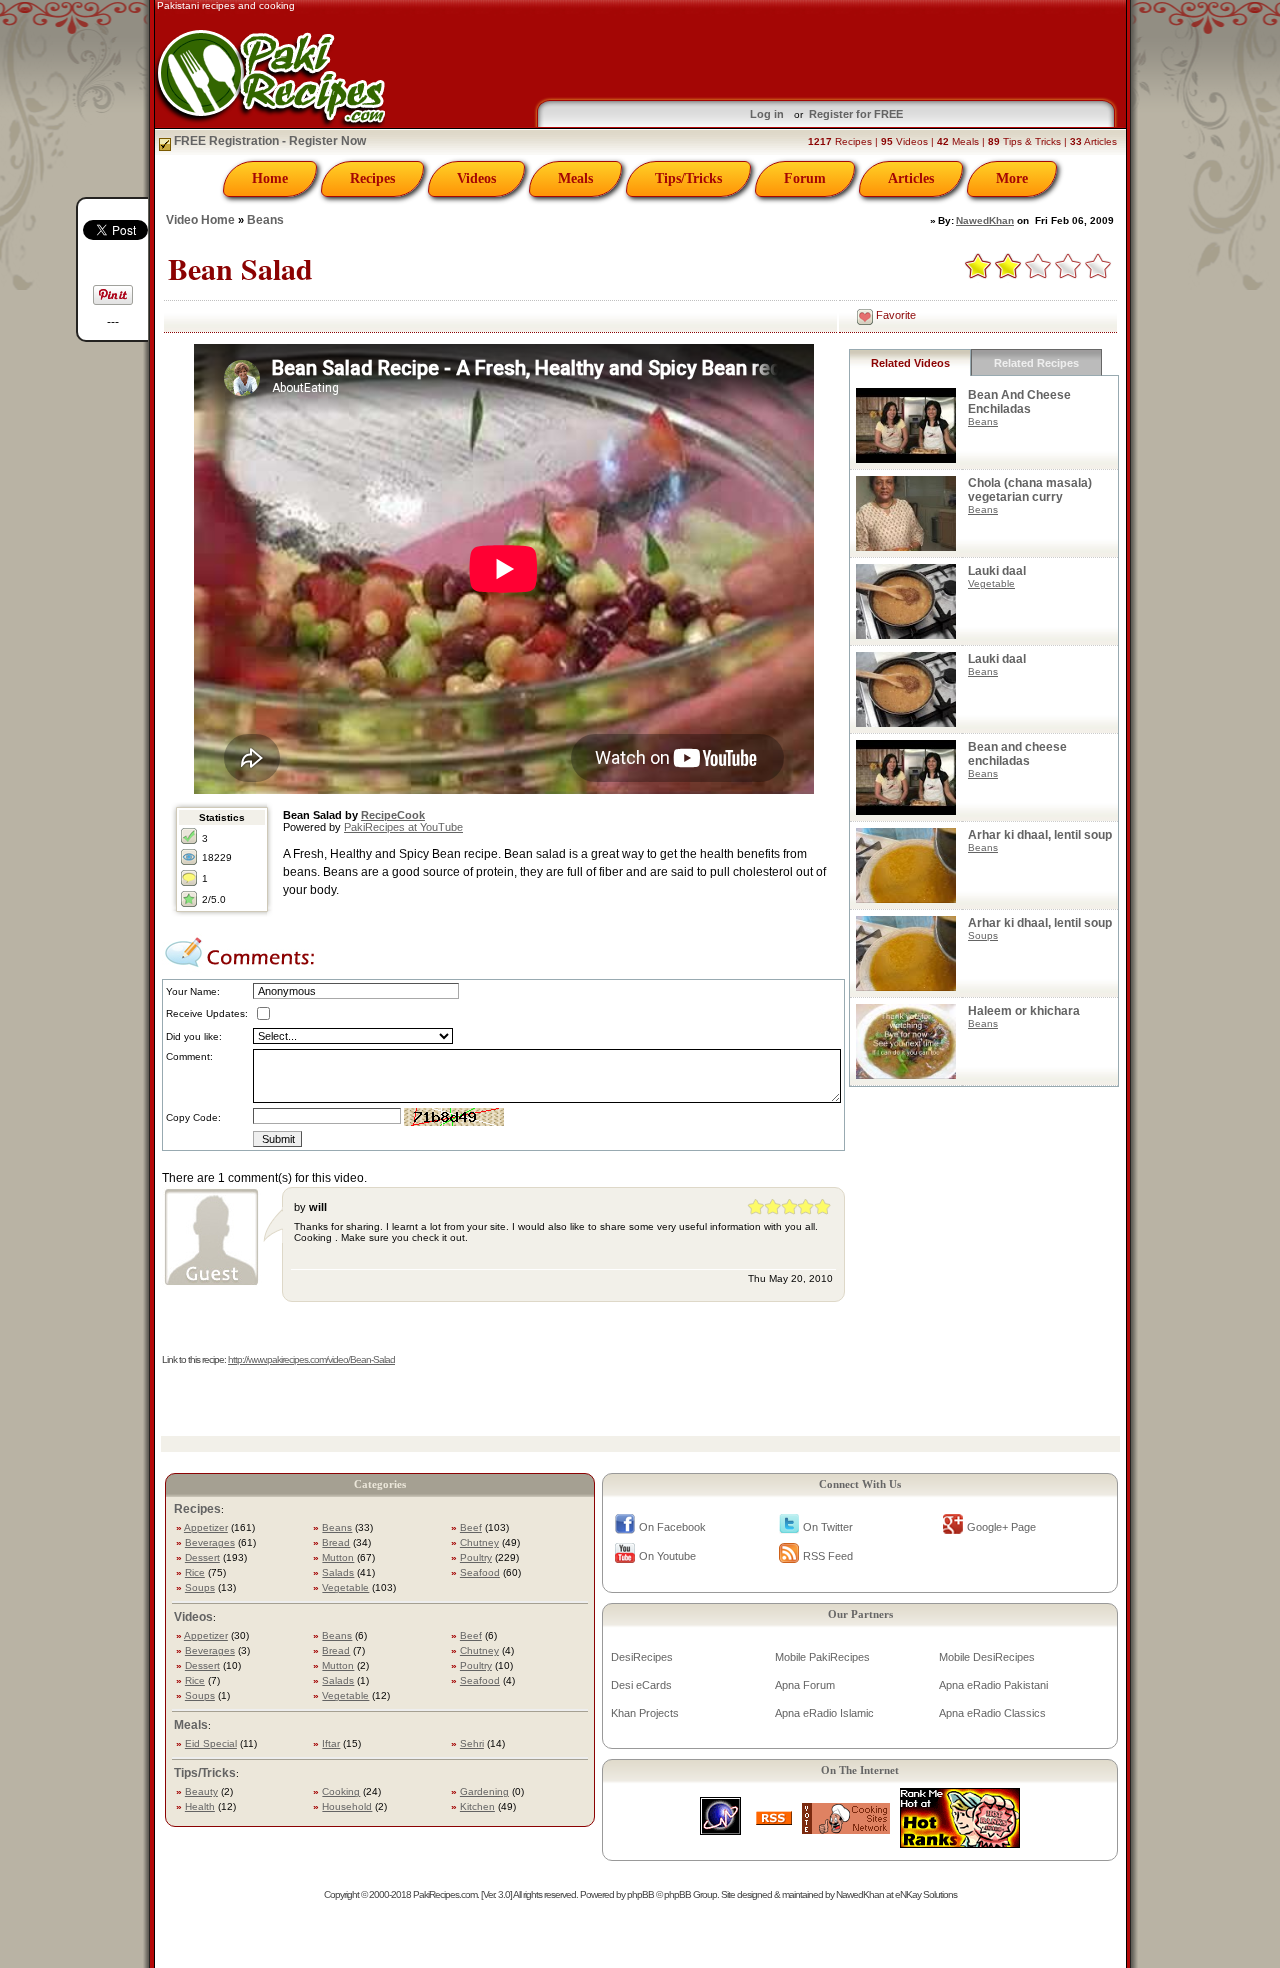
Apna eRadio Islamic (824, 1713)
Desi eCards (641, 1685)
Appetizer (206, 1527)
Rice (195, 1572)
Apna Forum (805, 1685)
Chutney (479, 1542)
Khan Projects (645, 1713)
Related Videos (910, 363)
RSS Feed (828, 1556)
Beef (471, 1527)
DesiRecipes (642, 1657)
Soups (983, 935)
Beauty (201, 1791)
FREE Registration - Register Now (268, 141)
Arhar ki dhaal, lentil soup (1040, 835)
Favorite (896, 315)
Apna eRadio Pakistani (993, 1685)
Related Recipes (1036, 363)
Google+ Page (1001, 1527)
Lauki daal (997, 571)
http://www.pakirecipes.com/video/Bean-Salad (311, 1359)
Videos (476, 178)
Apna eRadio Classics (992, 1713)
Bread (336, 1542)
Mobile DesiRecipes (987, 1657)
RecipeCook (393, 815)
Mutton (338, 1557)
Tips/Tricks (688, 178)
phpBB (640, 1894)
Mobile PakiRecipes (822, 1657)
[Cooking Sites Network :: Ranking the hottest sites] (846, 1828)
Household (347, 1806)
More (1012, 178)
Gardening (484, 1791)
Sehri (472, 1743)
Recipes (372, 178)
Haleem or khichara (1024, 1011)
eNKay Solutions (926, 1894)
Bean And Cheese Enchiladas (1019, 402)
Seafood (480, 1572)
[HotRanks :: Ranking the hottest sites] (960, 1842)
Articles (911, 178)
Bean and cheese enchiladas (1017, 754)
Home (270, 178)
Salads (338, 1572)
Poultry (476, 1557)
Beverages (210, 1542)
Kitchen (477, 1806)
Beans (265, 220)
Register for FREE (856, 114)
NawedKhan (985, 220)
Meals (575, 178)
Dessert (202, 1557)
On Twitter (828, 1527)
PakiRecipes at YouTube (403, 827)
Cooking (341, 1791)
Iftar (331, 1743)
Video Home (200, 220)
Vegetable (991, 583)
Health (200, 1806)
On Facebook (672, 1527)
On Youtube (667, 1556)
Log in (767, 114)
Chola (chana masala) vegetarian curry (1030, 490)
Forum (805, 178)
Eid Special (211, 1743)
